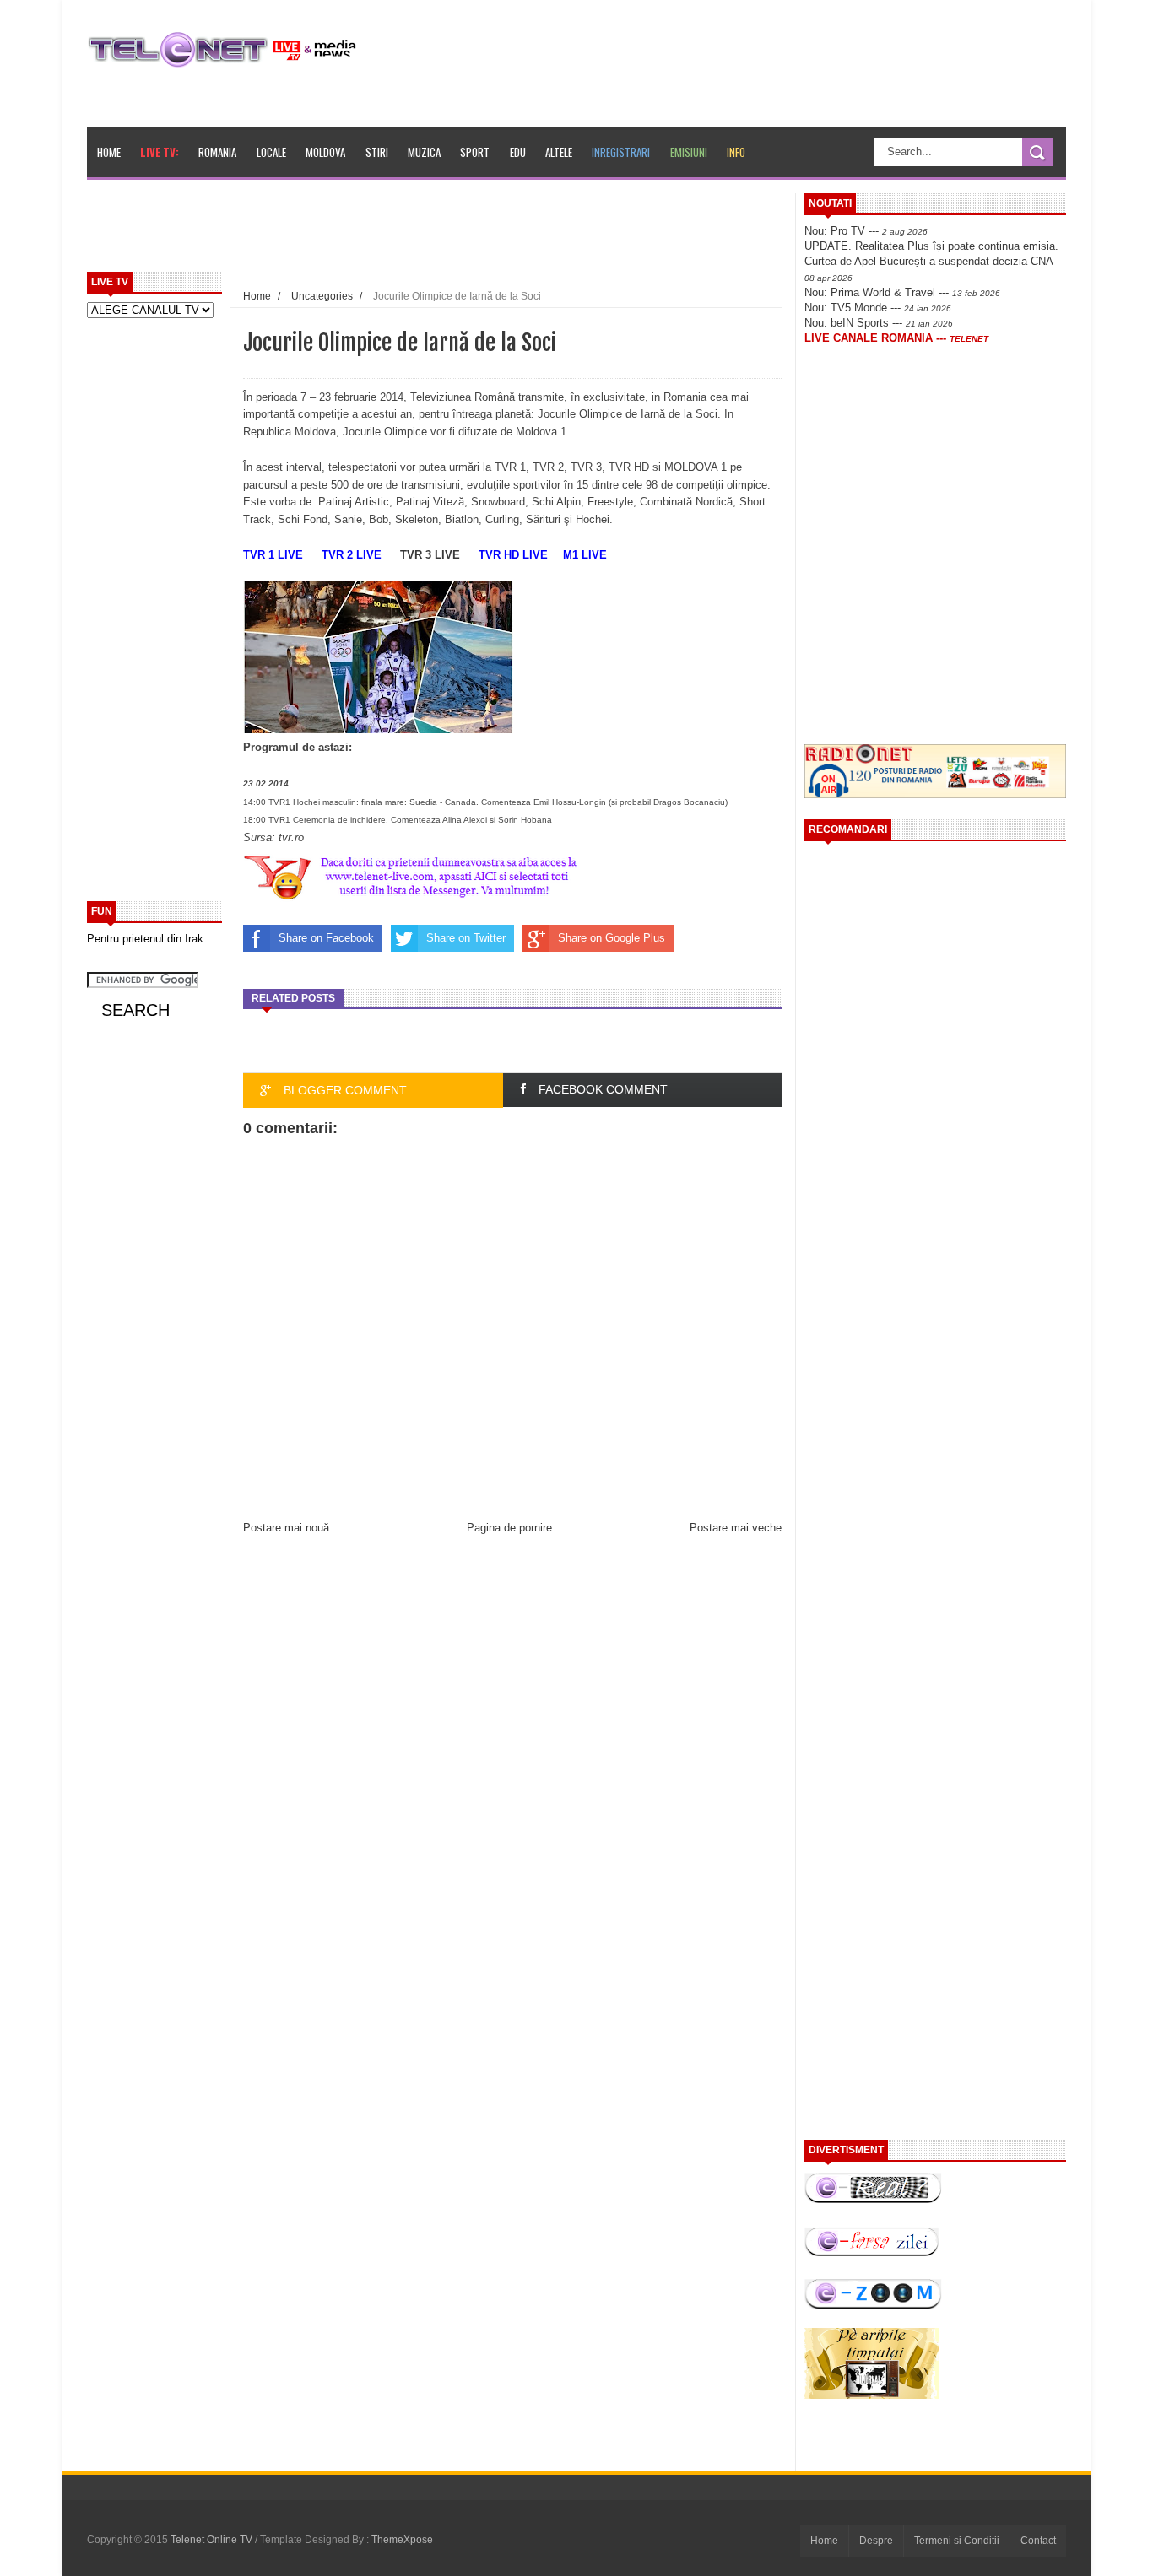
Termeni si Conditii (957, 2541)
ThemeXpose (402, 2540)
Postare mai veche (736, 1528)
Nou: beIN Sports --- (879, 323)
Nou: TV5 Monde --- (878, 308)
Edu (518, 152)
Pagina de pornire (509, 1528)
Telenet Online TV (213, 2540)
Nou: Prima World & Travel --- (902, 292)
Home (109, 152)
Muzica (424, 152)
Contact (1038, 2541)
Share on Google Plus (612, 938)
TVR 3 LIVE (430, 555)
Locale (271, 152)
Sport (475, 152)
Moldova (325, 152)
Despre (876, 2541)
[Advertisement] (476, 231)
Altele (559, 152)
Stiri (377, 152)
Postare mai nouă (286, 1528)
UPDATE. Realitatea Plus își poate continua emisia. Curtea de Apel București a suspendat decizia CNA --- (935, 261)
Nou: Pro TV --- (866, 231)
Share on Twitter (466, 938)
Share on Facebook (326, 938)
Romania (217, 152)
